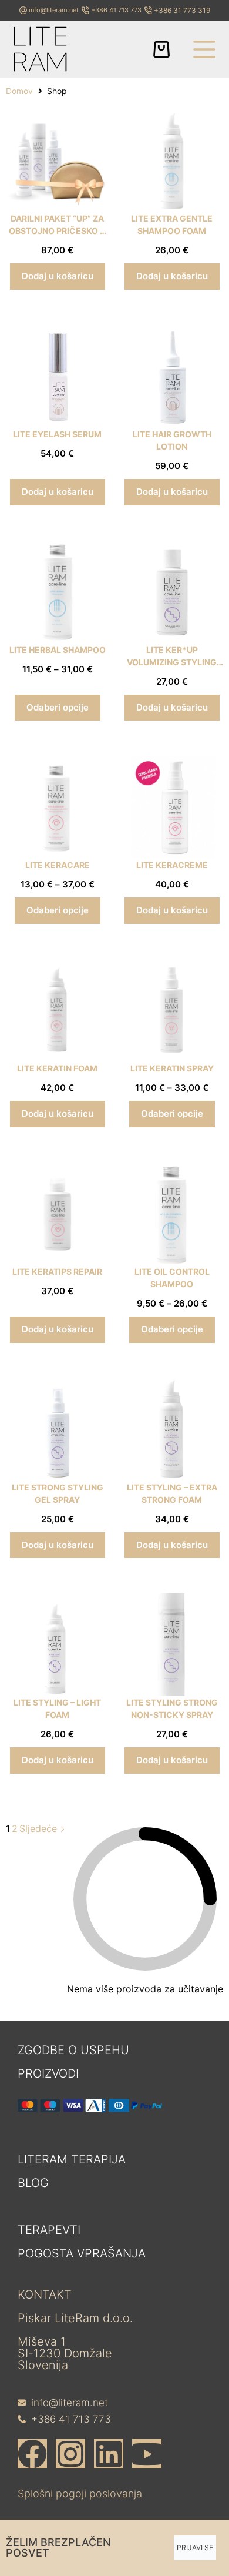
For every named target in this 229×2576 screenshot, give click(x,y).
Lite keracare (58, 865)
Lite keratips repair (57, 1272)
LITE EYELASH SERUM (57, 434)
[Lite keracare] (57, 807)
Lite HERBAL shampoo (58, 650)
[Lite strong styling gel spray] (57, 1430)
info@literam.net (54, 10)
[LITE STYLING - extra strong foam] (172, 1430)
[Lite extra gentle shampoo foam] (172, 161)
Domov (19, 91)
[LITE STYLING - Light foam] (57, 1645)
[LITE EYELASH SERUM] (57, 376)
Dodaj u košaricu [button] (58, 276)
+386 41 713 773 (116, 10)
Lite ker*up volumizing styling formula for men (172, 662)
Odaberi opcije (58, 707)
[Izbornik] (204, 49)
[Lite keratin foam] (57, 1011)
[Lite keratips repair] (57, 1214)
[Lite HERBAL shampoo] (57, 592)
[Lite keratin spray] (172, 1011)
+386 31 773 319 (182, 10)
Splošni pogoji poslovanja (80, 2493)
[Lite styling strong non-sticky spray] (172, 1645)
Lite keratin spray (172, 1068)
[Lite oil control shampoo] (172, 1214)
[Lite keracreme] (172, 807)
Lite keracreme (172, 865)
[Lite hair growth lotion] (172, 376)
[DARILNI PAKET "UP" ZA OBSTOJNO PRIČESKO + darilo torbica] (57, 161)
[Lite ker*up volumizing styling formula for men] (172, 592)
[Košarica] (161, 49)
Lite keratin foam (57, 1068)
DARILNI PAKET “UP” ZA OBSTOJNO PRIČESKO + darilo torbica (57, 231)
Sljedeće (40, 1828)
